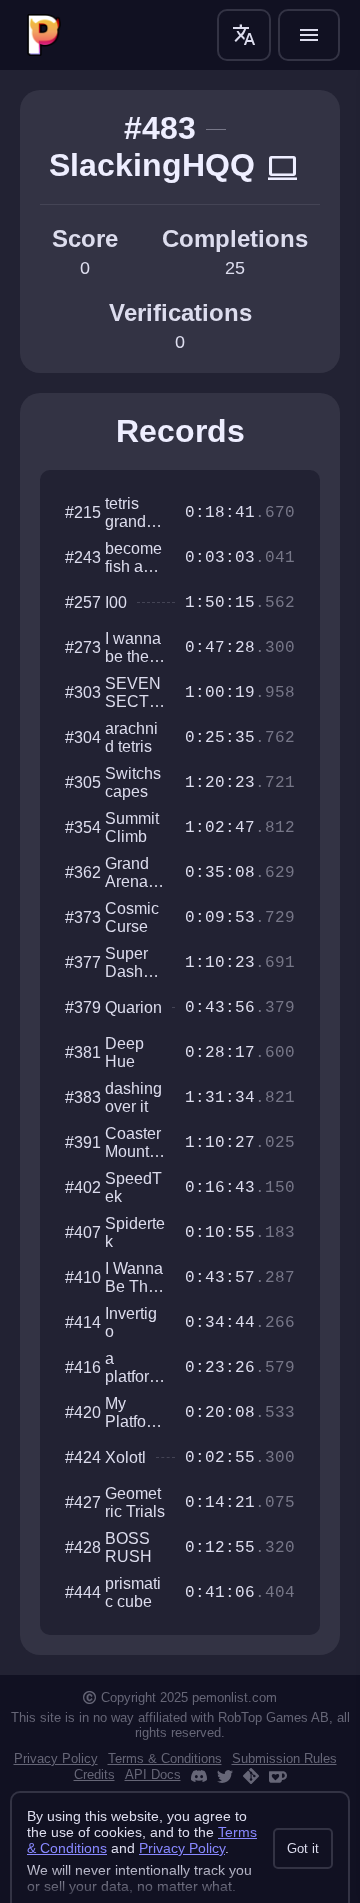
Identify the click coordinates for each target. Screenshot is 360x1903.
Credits (94, 1774)
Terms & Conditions (165, 1758)
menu (309, 35)
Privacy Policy (56, 1758)
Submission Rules (284, 1758)
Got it (303, 1848)
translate (244, 35)
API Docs (153, 1774)
